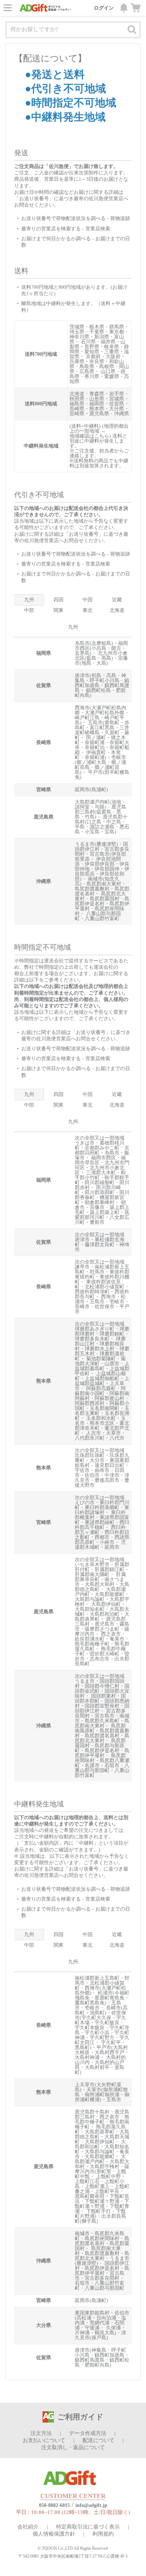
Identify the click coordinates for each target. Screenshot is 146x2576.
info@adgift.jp (91, 2505)
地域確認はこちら (89, 436)
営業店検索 (98, 229)
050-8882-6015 (54, 2505)
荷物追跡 (120, 218)
